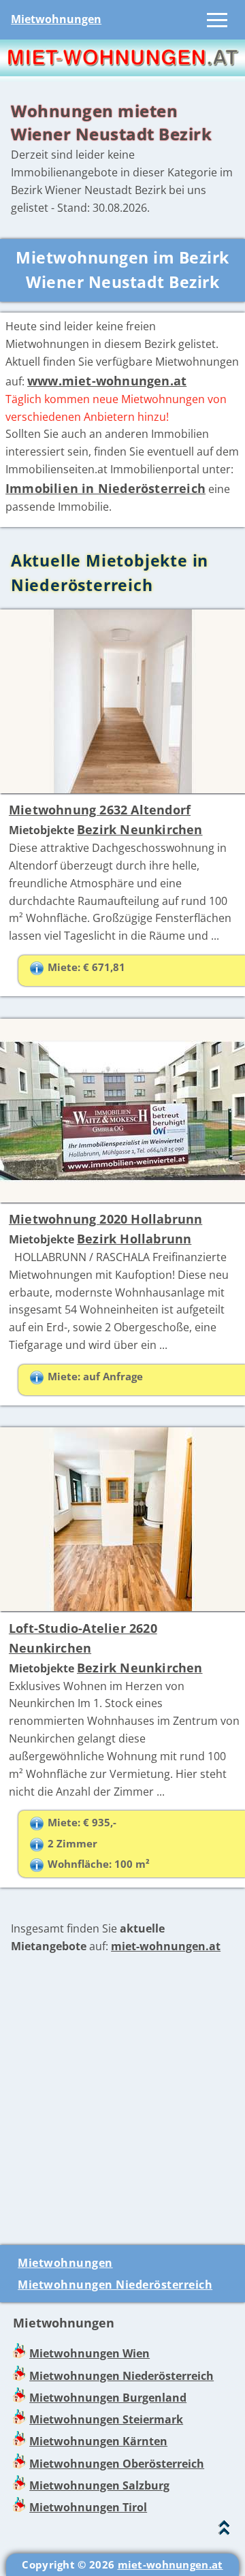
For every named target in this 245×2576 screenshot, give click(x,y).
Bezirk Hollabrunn (134, 1239)
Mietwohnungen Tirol (88, 2507)
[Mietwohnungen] (122, 72)
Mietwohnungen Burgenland (108, 2398)
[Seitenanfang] (224, 2531)
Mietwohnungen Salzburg (99, 2485)
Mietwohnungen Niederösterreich (115, 2285)
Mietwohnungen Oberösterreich (117, 2464)
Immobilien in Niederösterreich (105, 488)
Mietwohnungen (56, 19)
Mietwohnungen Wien (89, 2353)
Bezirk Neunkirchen (140, 829)
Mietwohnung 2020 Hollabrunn (105, 1219)
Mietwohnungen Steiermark (106, 2419)
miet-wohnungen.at (166, 1946)
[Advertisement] (122, 2100)
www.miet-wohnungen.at (107, 381)
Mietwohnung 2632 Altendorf (100, 810)
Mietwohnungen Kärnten (98, 2441)
